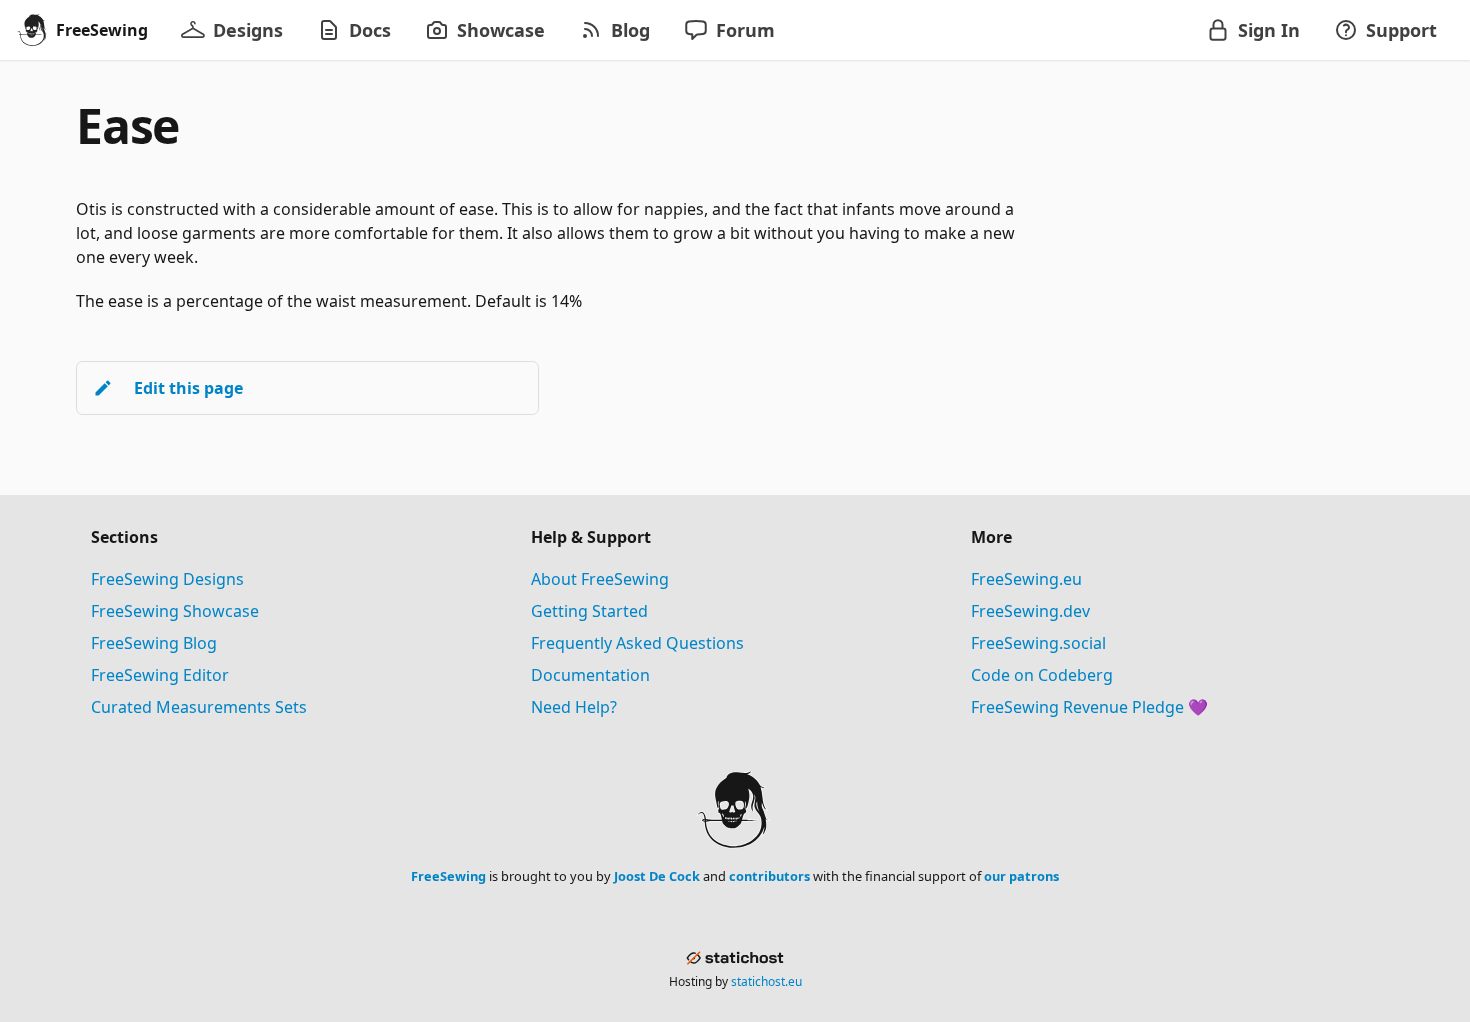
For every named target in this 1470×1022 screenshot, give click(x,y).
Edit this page (188, 388)
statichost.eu (766, 981)
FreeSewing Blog (154, 643)
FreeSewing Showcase (175, 611)
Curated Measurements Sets (199, 707)
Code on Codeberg (1042, 675)
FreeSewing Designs (167, 579)
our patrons (1021, 876)
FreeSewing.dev (1030, 611)
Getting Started (589, 611)
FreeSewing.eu (1026, 579)
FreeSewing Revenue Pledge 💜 (1089, 707)
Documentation (590, 675)
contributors (769, 876)
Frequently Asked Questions (637, 643)
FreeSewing (448, 876)
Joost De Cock (657, 876)
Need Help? (574, 707)
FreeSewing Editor (160, 675)
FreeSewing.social (1038, 643)
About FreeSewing (600, 579)
